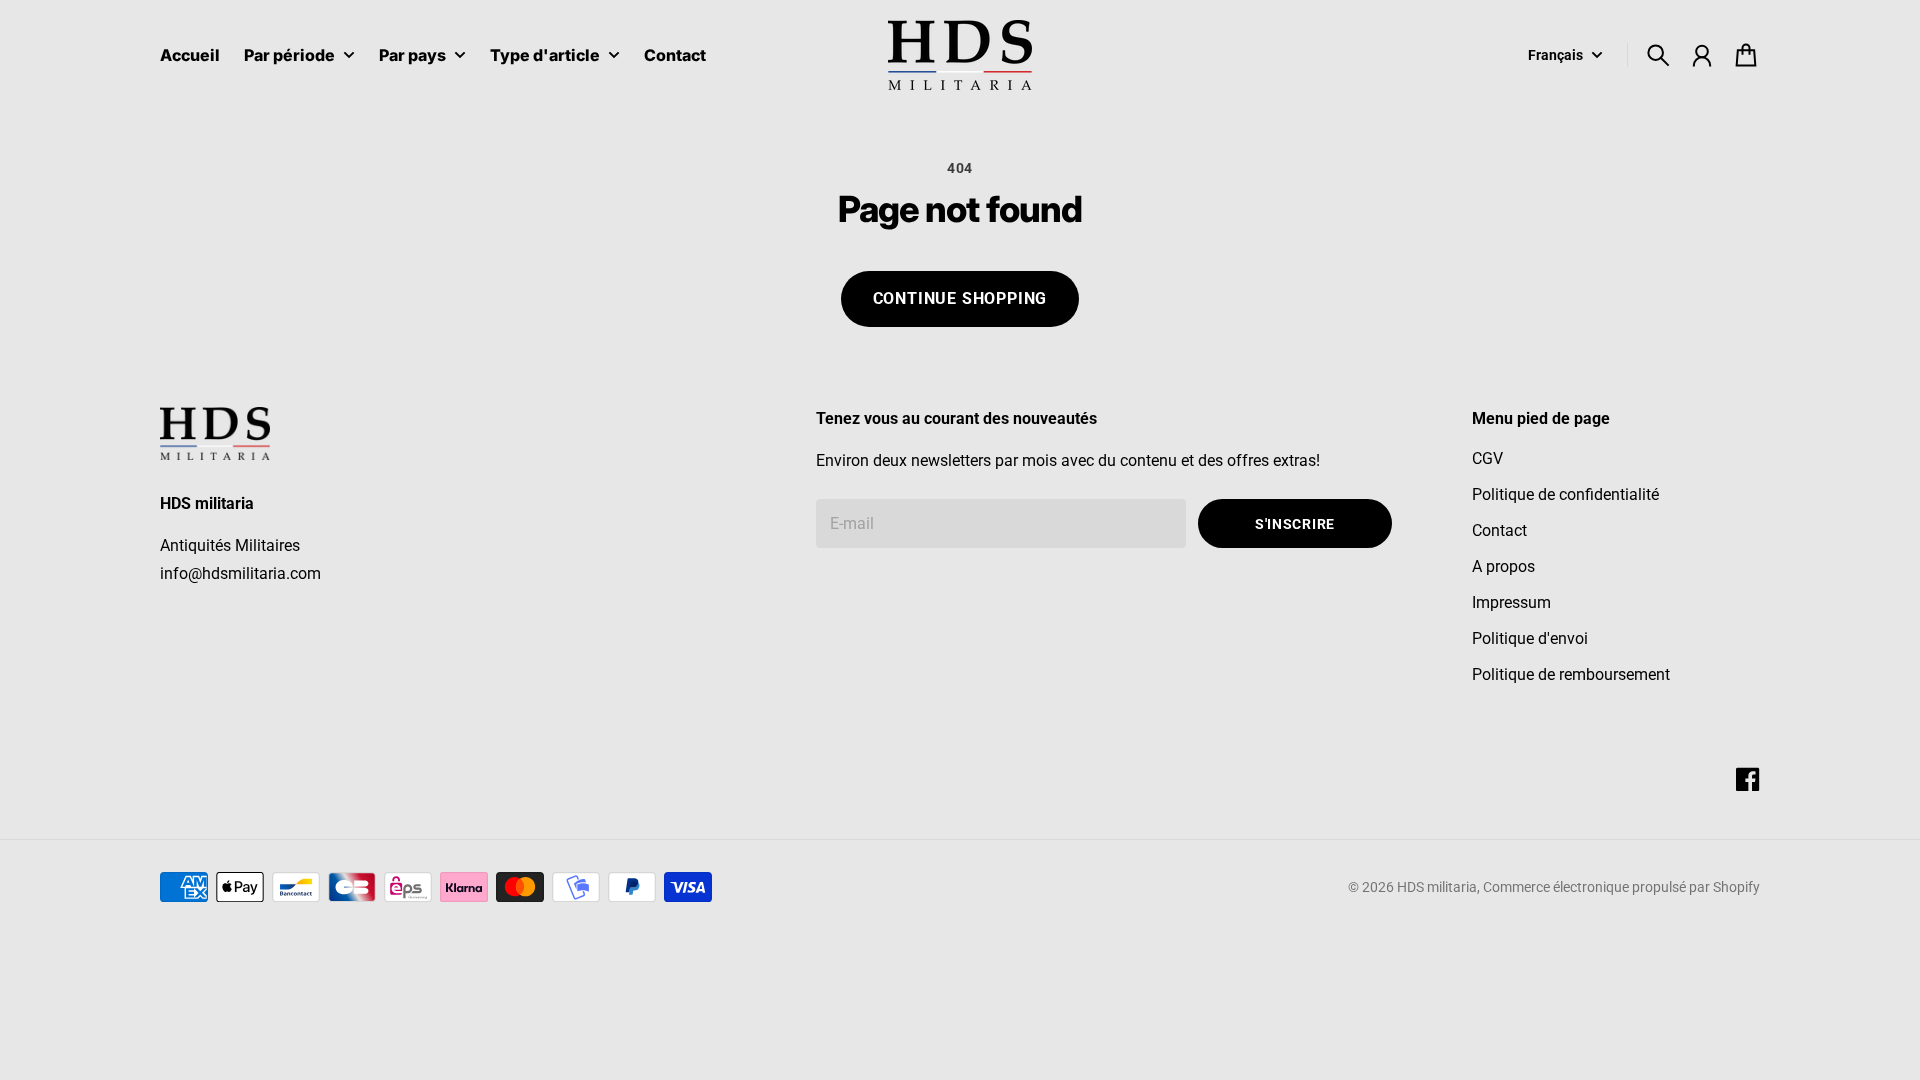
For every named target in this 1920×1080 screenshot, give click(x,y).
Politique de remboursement (1571, 674)
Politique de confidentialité (1565, 494)
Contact (1499, 530)
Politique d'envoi (1530, 638)
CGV (1487, 458)
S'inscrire (1295, 524)
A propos (1503, 566)
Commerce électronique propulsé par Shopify (1621, 887)
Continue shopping (960, 298)
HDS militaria (1437, 887)
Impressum (1511, 602)
